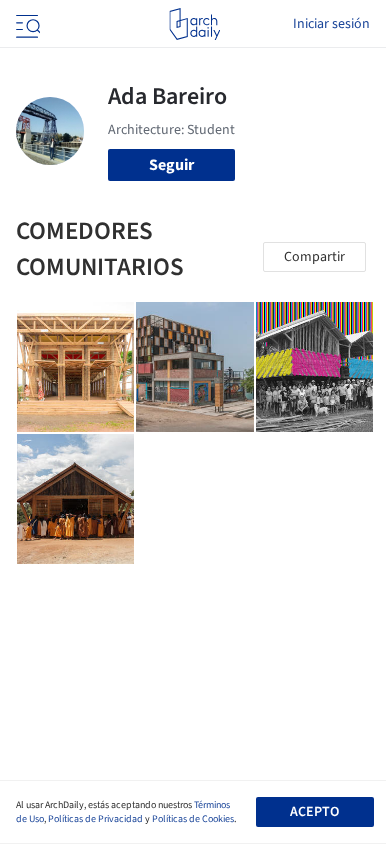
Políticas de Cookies (193, 819)
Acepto (314, 812)
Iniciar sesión (331, 24)
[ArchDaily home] (194, 24)
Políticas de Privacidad (95, 819)
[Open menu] (26, 24)
